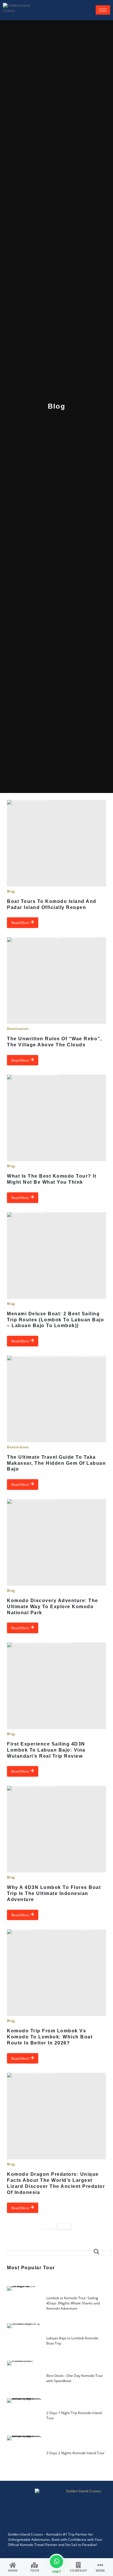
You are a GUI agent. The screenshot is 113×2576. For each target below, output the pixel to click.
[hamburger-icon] (103, 10)
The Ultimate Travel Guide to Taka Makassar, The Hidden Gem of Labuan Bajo (56, 1463)
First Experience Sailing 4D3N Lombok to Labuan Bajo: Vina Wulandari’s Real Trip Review (46, 1750)
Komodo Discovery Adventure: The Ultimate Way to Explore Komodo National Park (53, 1607)
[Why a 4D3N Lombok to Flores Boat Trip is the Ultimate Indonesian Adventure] (57, 1829)
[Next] (64, 2226)
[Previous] (49, 2226)
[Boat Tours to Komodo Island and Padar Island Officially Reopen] (57, 843)
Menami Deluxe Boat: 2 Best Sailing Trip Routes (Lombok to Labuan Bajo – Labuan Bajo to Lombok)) (55, 1320)
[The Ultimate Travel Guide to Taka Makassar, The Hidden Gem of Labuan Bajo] (57, 1399)
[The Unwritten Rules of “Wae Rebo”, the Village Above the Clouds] (57, 981)
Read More (20, 923)
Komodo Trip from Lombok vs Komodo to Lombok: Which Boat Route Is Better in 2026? (50, 2037)
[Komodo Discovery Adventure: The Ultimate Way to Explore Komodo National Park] (57, 1542)
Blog (11, 891)
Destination (18, 1029)
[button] (59, 2253)
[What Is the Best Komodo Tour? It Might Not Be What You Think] (57, 1118)
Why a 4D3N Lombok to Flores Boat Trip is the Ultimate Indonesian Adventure (54, 1893)
